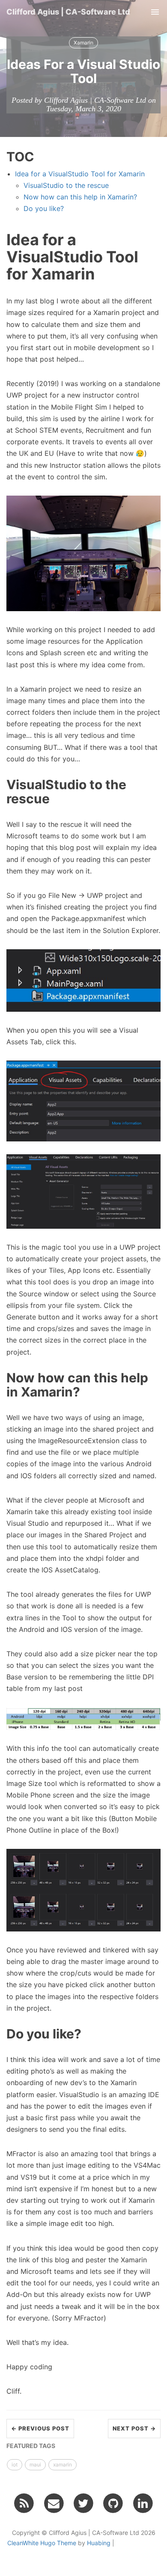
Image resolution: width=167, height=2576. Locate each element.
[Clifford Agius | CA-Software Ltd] (24, 2503)
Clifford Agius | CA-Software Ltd (68, 12)
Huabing (99, 2543)
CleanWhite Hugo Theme (42, 2543)
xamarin (63, 2465)
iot (15, 2465)
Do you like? (44, 208)
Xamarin (83, 43)
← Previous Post (40, 2428)
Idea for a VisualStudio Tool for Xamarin (80, 174)
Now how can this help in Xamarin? (80, 197)
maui (35, 2465)
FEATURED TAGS (31, 2446)
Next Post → (134, 2428)
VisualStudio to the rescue (66, 185)
